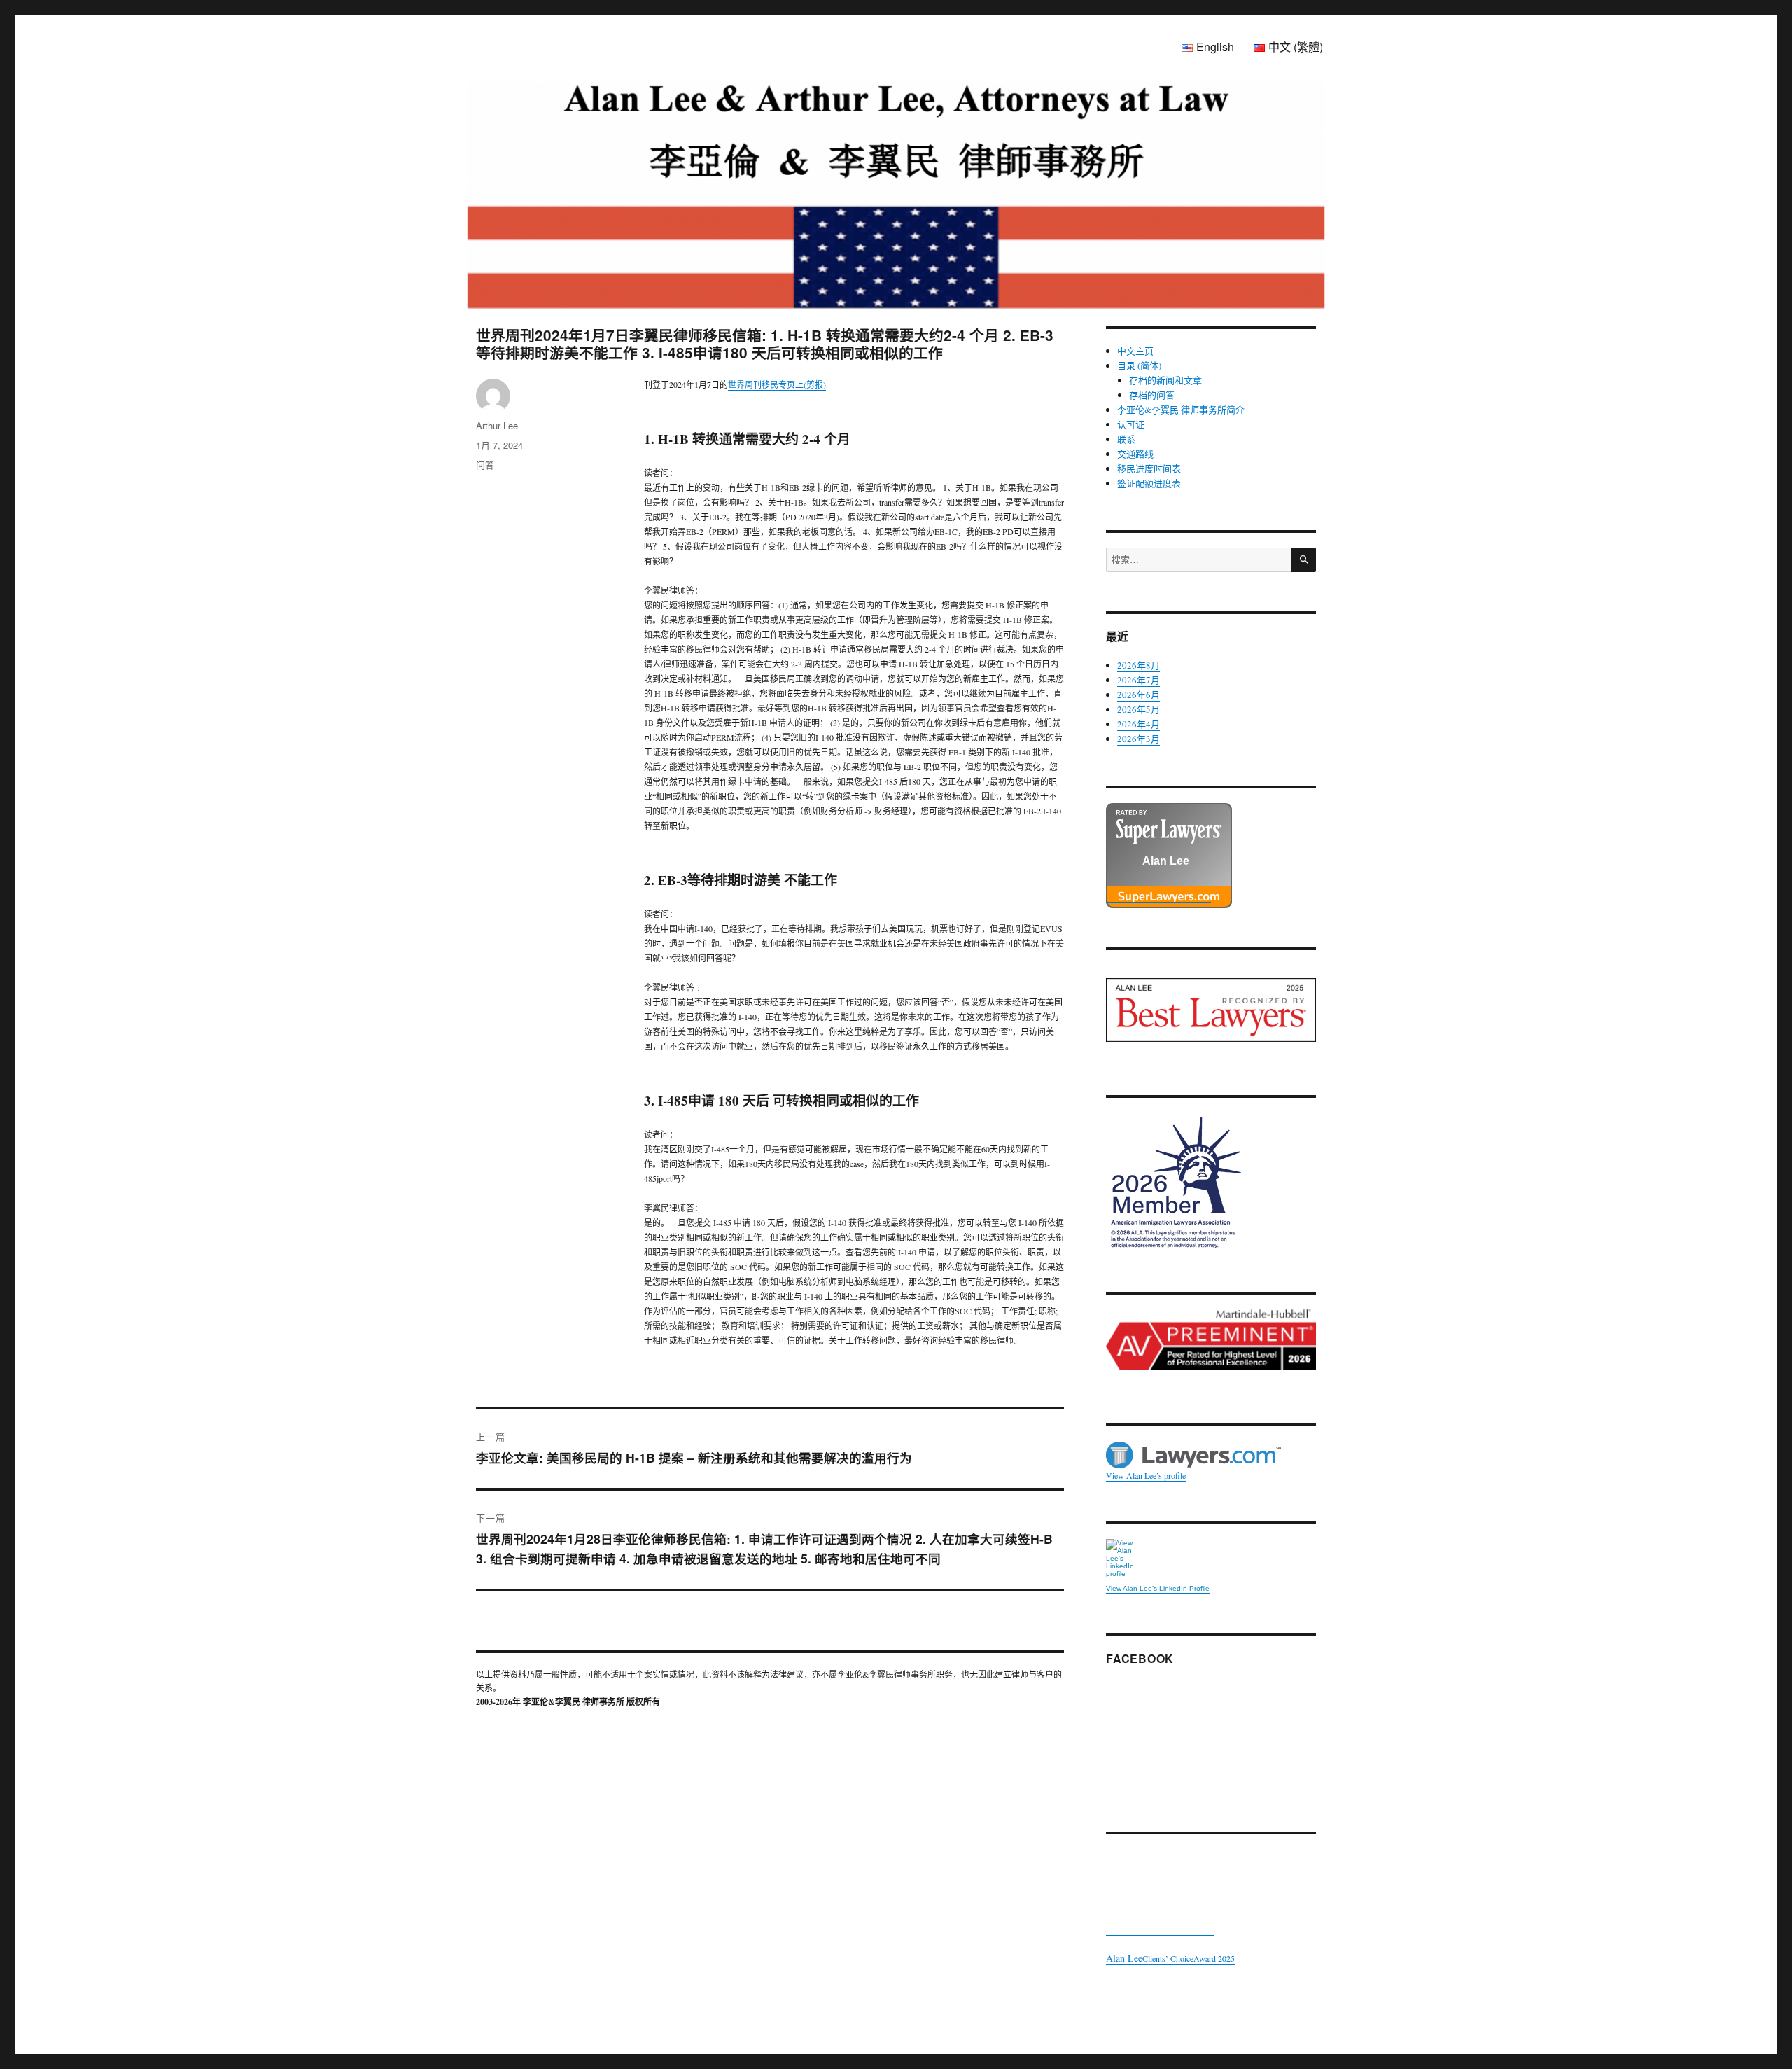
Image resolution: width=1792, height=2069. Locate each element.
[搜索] (1304, 560)
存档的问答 (1152, 395)
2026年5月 (1139, 709)
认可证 (1131, 424)
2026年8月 (1139, 665)
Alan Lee (1166, 861)
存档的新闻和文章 (1165, 380)
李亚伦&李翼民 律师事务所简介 (1181, 410)
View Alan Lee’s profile (1146, 1475)
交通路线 (1135, 454)
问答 (485, 465)
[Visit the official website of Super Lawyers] (1158, 895)
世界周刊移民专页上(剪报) (777, 384)
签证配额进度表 (1149, 483)
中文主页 (1135, 351)
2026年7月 (1139, 680)
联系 (1126, 439)
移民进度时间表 (1149, 468)
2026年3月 (1139, 739)
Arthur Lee (497, 425)
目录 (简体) (1139, 365)
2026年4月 (1139, 724)
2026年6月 (1139, 695)
